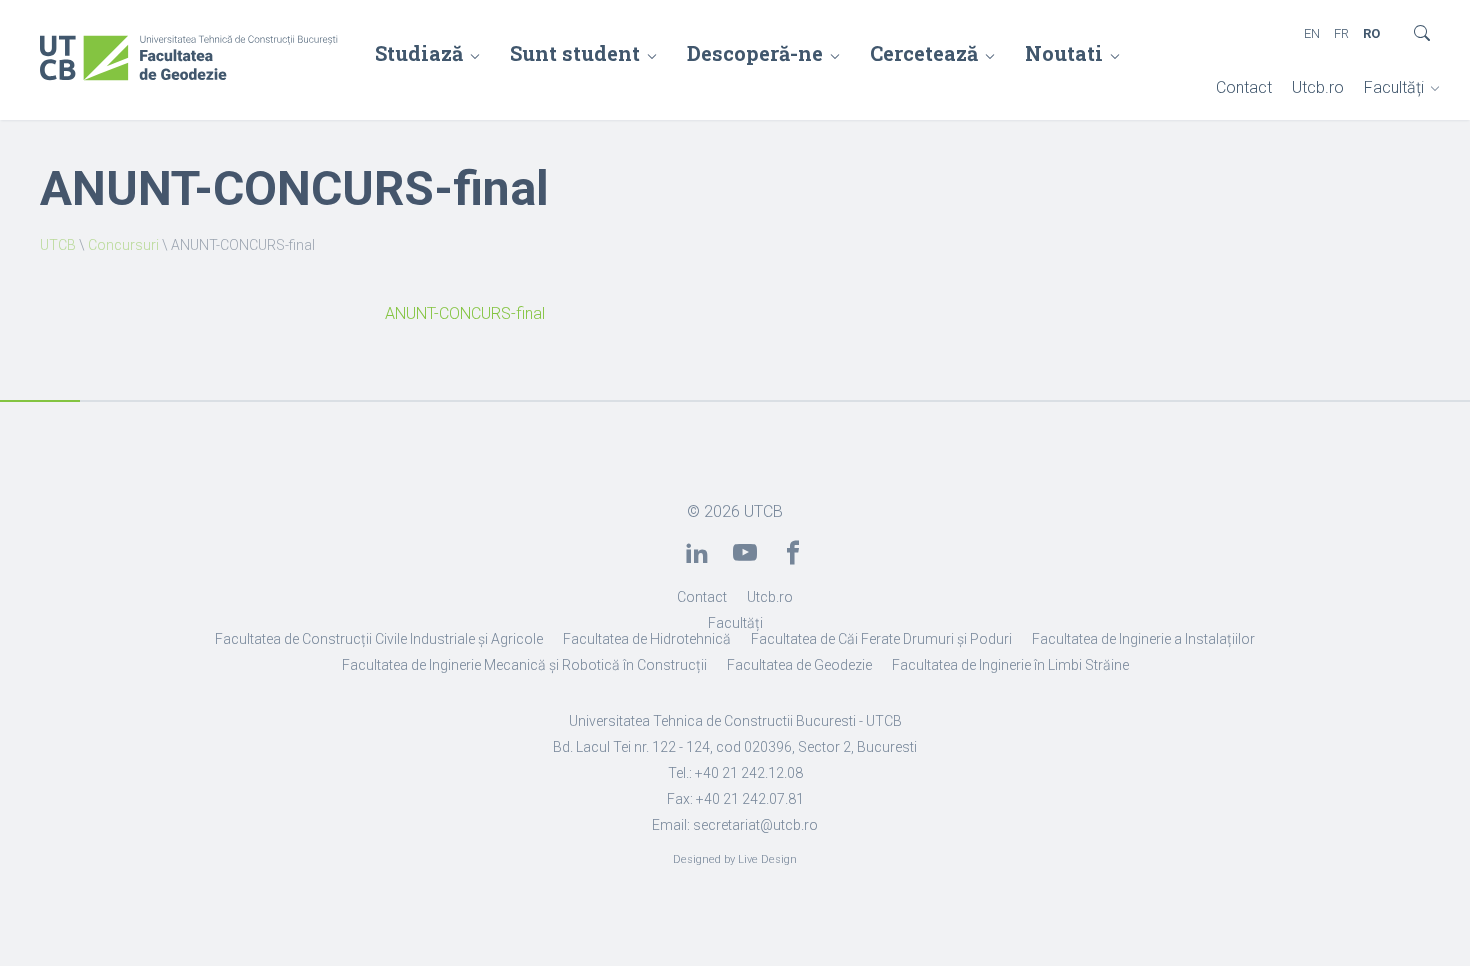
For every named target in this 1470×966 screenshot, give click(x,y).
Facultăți (1394, 87)
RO (1371, 33)
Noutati (1064, 53)
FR (1341, 33)
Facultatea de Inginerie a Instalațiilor (1143, 639)
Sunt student (575, 53)
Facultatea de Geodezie (799, 665)
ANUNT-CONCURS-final (465, 313)
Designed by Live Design (735, 859)
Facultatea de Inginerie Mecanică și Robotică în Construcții (524, 665)
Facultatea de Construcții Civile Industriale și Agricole (379, 639)
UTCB (58, 245)
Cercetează (924, 53)
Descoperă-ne (755, 53)
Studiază (419, 53)
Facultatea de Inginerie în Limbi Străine (1010, 665)
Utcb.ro (1318, 87)
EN (1312, 33)
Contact (1244, 87)
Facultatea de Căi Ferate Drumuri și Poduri (881, 639)
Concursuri (123, 245)
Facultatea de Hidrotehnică (647, 639)
